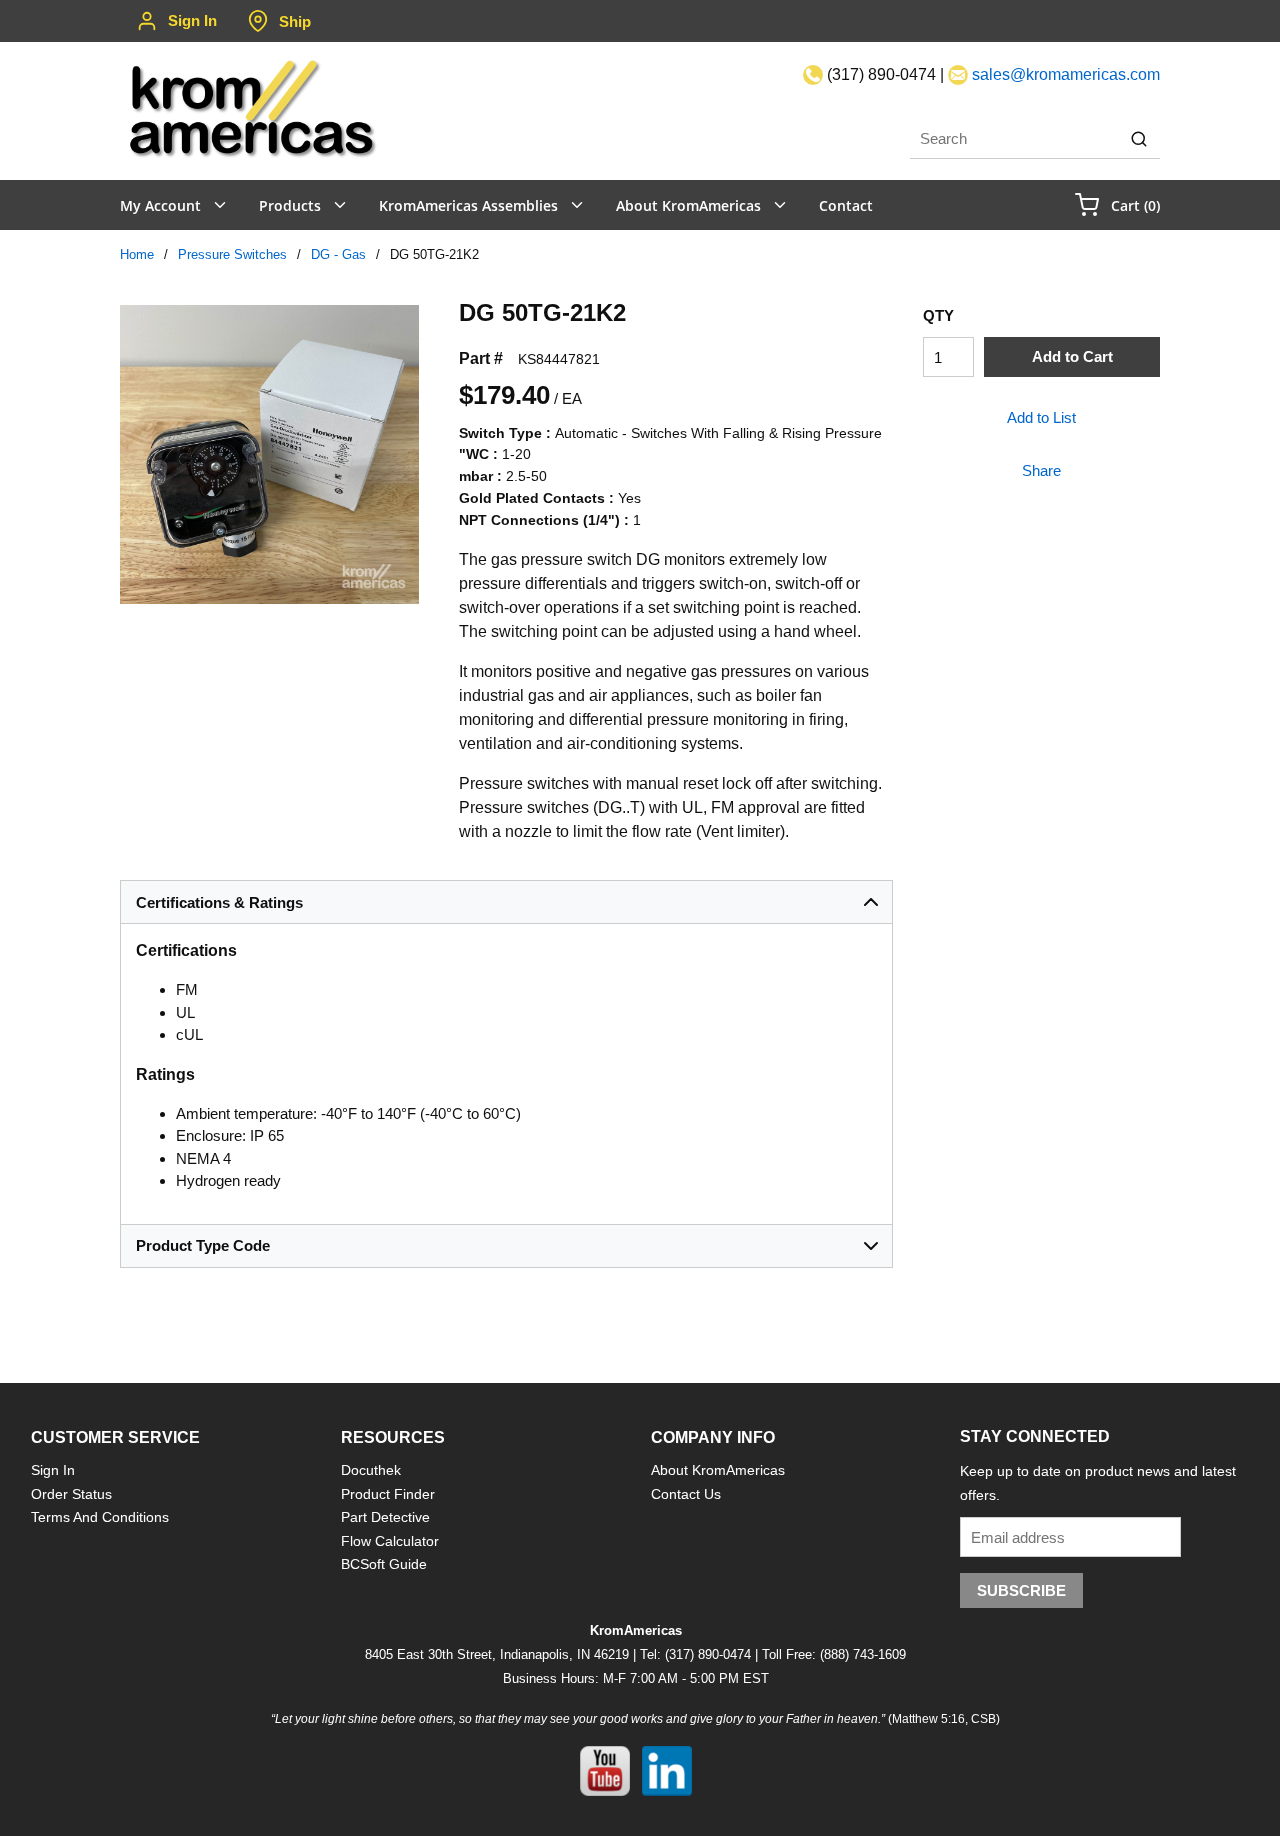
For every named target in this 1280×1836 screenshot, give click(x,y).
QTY (938, 315)
